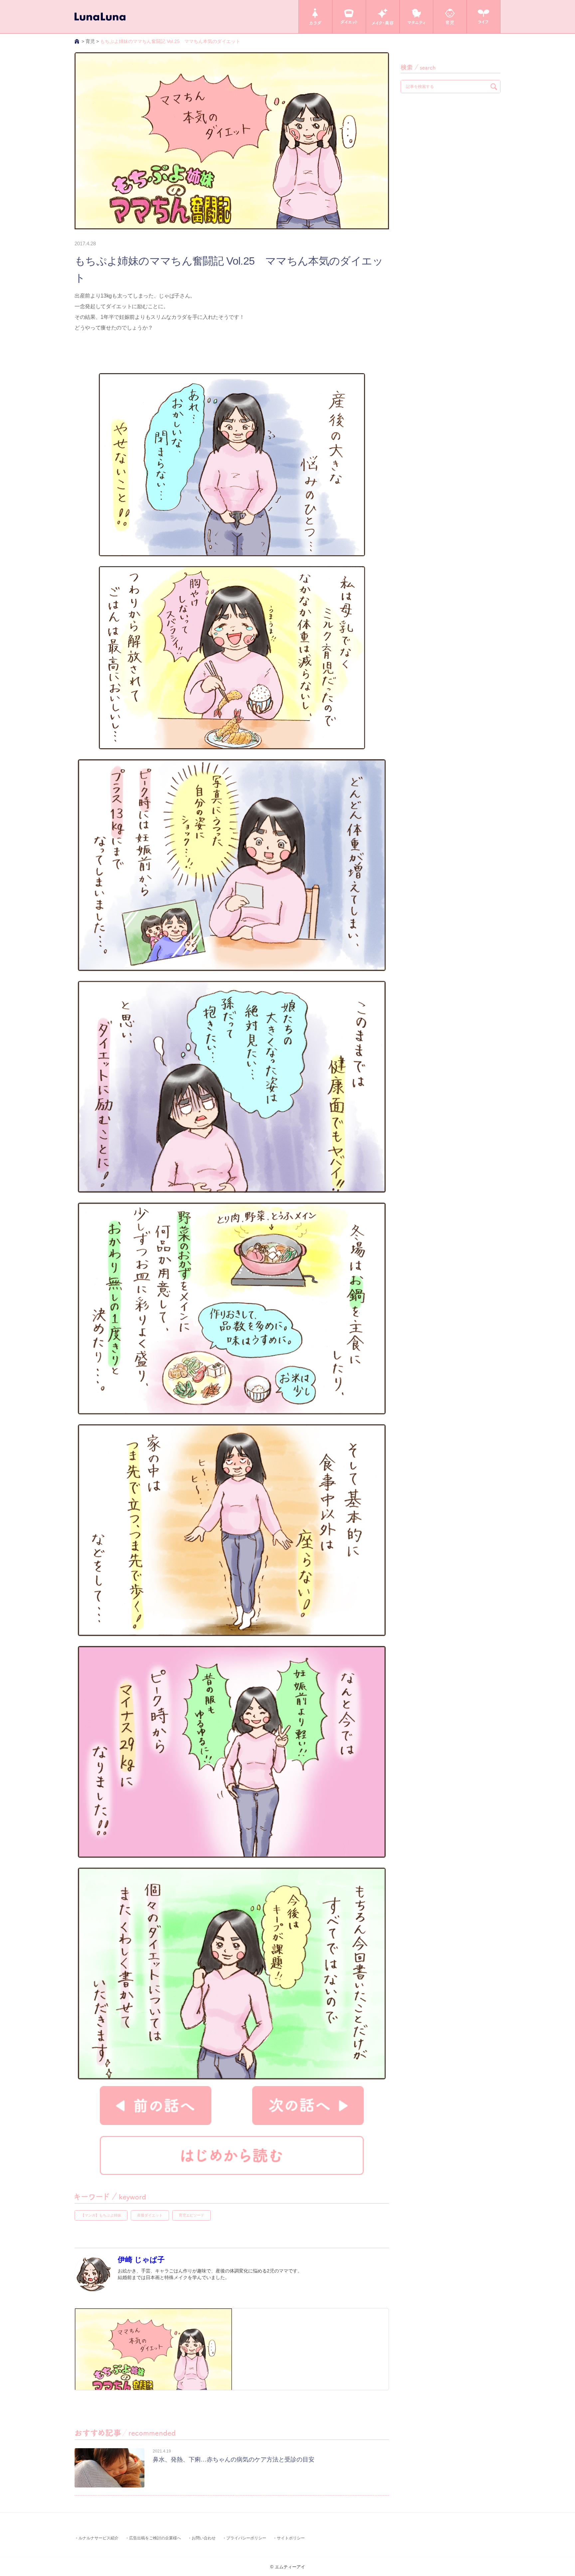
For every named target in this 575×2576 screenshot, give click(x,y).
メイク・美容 (383, 17)
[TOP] (77, 41)
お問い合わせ (204, 2538)
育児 (450, 17)
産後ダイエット (150, 2215)
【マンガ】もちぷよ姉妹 (101, 2215)
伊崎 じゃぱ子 (141, 2260)
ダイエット (349, 17)
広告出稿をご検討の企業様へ (155, 2538)
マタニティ (416, 17)
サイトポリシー (291, 2538)
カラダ (315, 17)
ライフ (483, 17)
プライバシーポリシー (246, 2538)
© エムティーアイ (288, 2567)
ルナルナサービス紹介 (98, 2538)
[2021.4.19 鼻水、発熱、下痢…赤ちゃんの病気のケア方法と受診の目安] (194, 2486)
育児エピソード (192, 2215)
